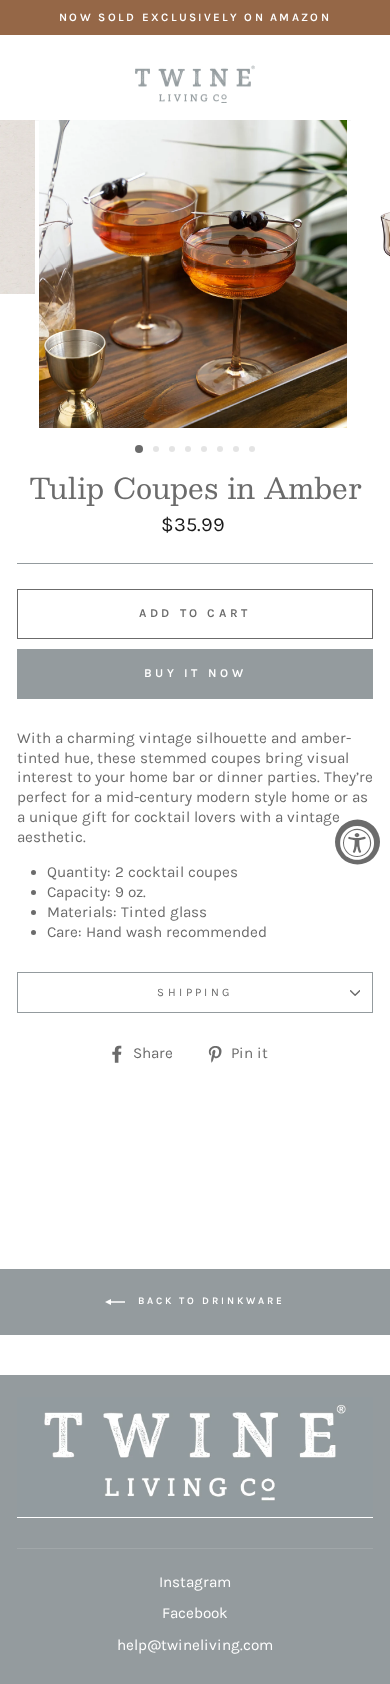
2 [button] (158, 451)
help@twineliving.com (195, 1645)
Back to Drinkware (209, 1301)
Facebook (195, 1613)
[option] (195, 17)
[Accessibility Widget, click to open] (357, 842)
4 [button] (190, 451)
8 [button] (254, 451)
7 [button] (238, 451)
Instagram (195, 1582)
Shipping (195, 992)
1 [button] (140, 450)
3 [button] (174, 451)
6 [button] (222, 451)
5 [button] (206, 451)
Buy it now (195, 673)
